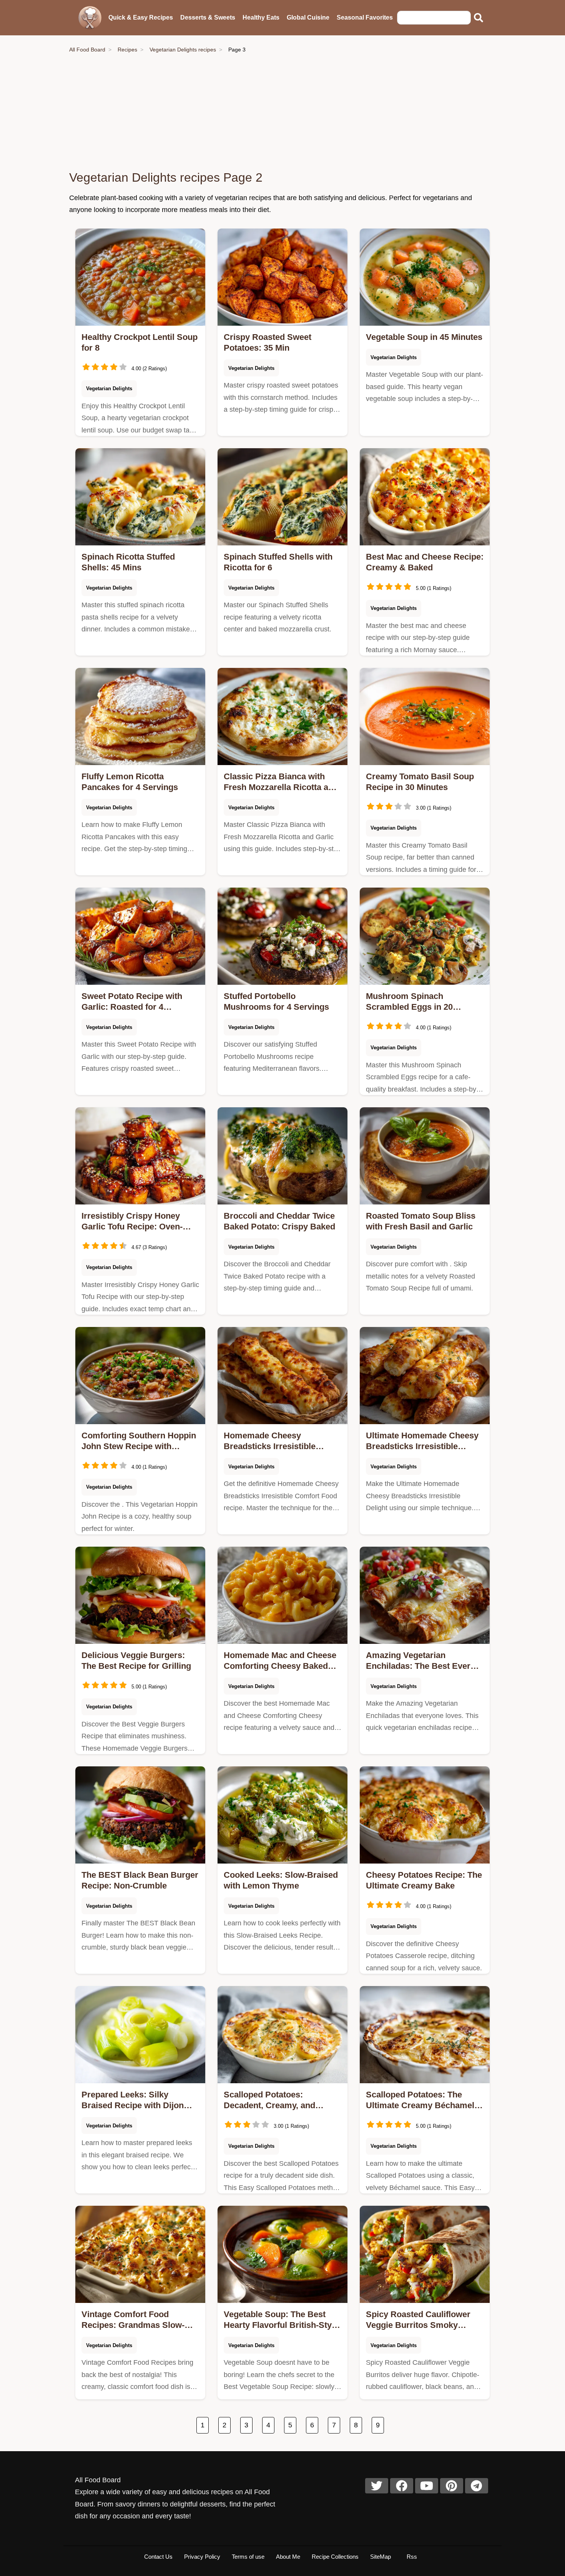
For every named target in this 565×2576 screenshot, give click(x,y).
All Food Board (87, 50)
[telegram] (477, 2486)
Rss (412, 2557)
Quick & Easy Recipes (141, 17)
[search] (479, 18)
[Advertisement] (282, 112)
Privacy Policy (202, 2557)
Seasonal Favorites (365, 17)
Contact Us (158, 2557)
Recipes (127, 50)
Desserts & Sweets (208, 17)
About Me (288, 2557)
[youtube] (427, 2486)
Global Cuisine (308, 17)
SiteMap (381, 2557)
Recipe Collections (335, 2557)
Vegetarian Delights (109, 388)
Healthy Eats (261, 17)
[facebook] (402, 2486)
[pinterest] (452, 2486)
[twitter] (377, 2486)
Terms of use (248, 2557)
